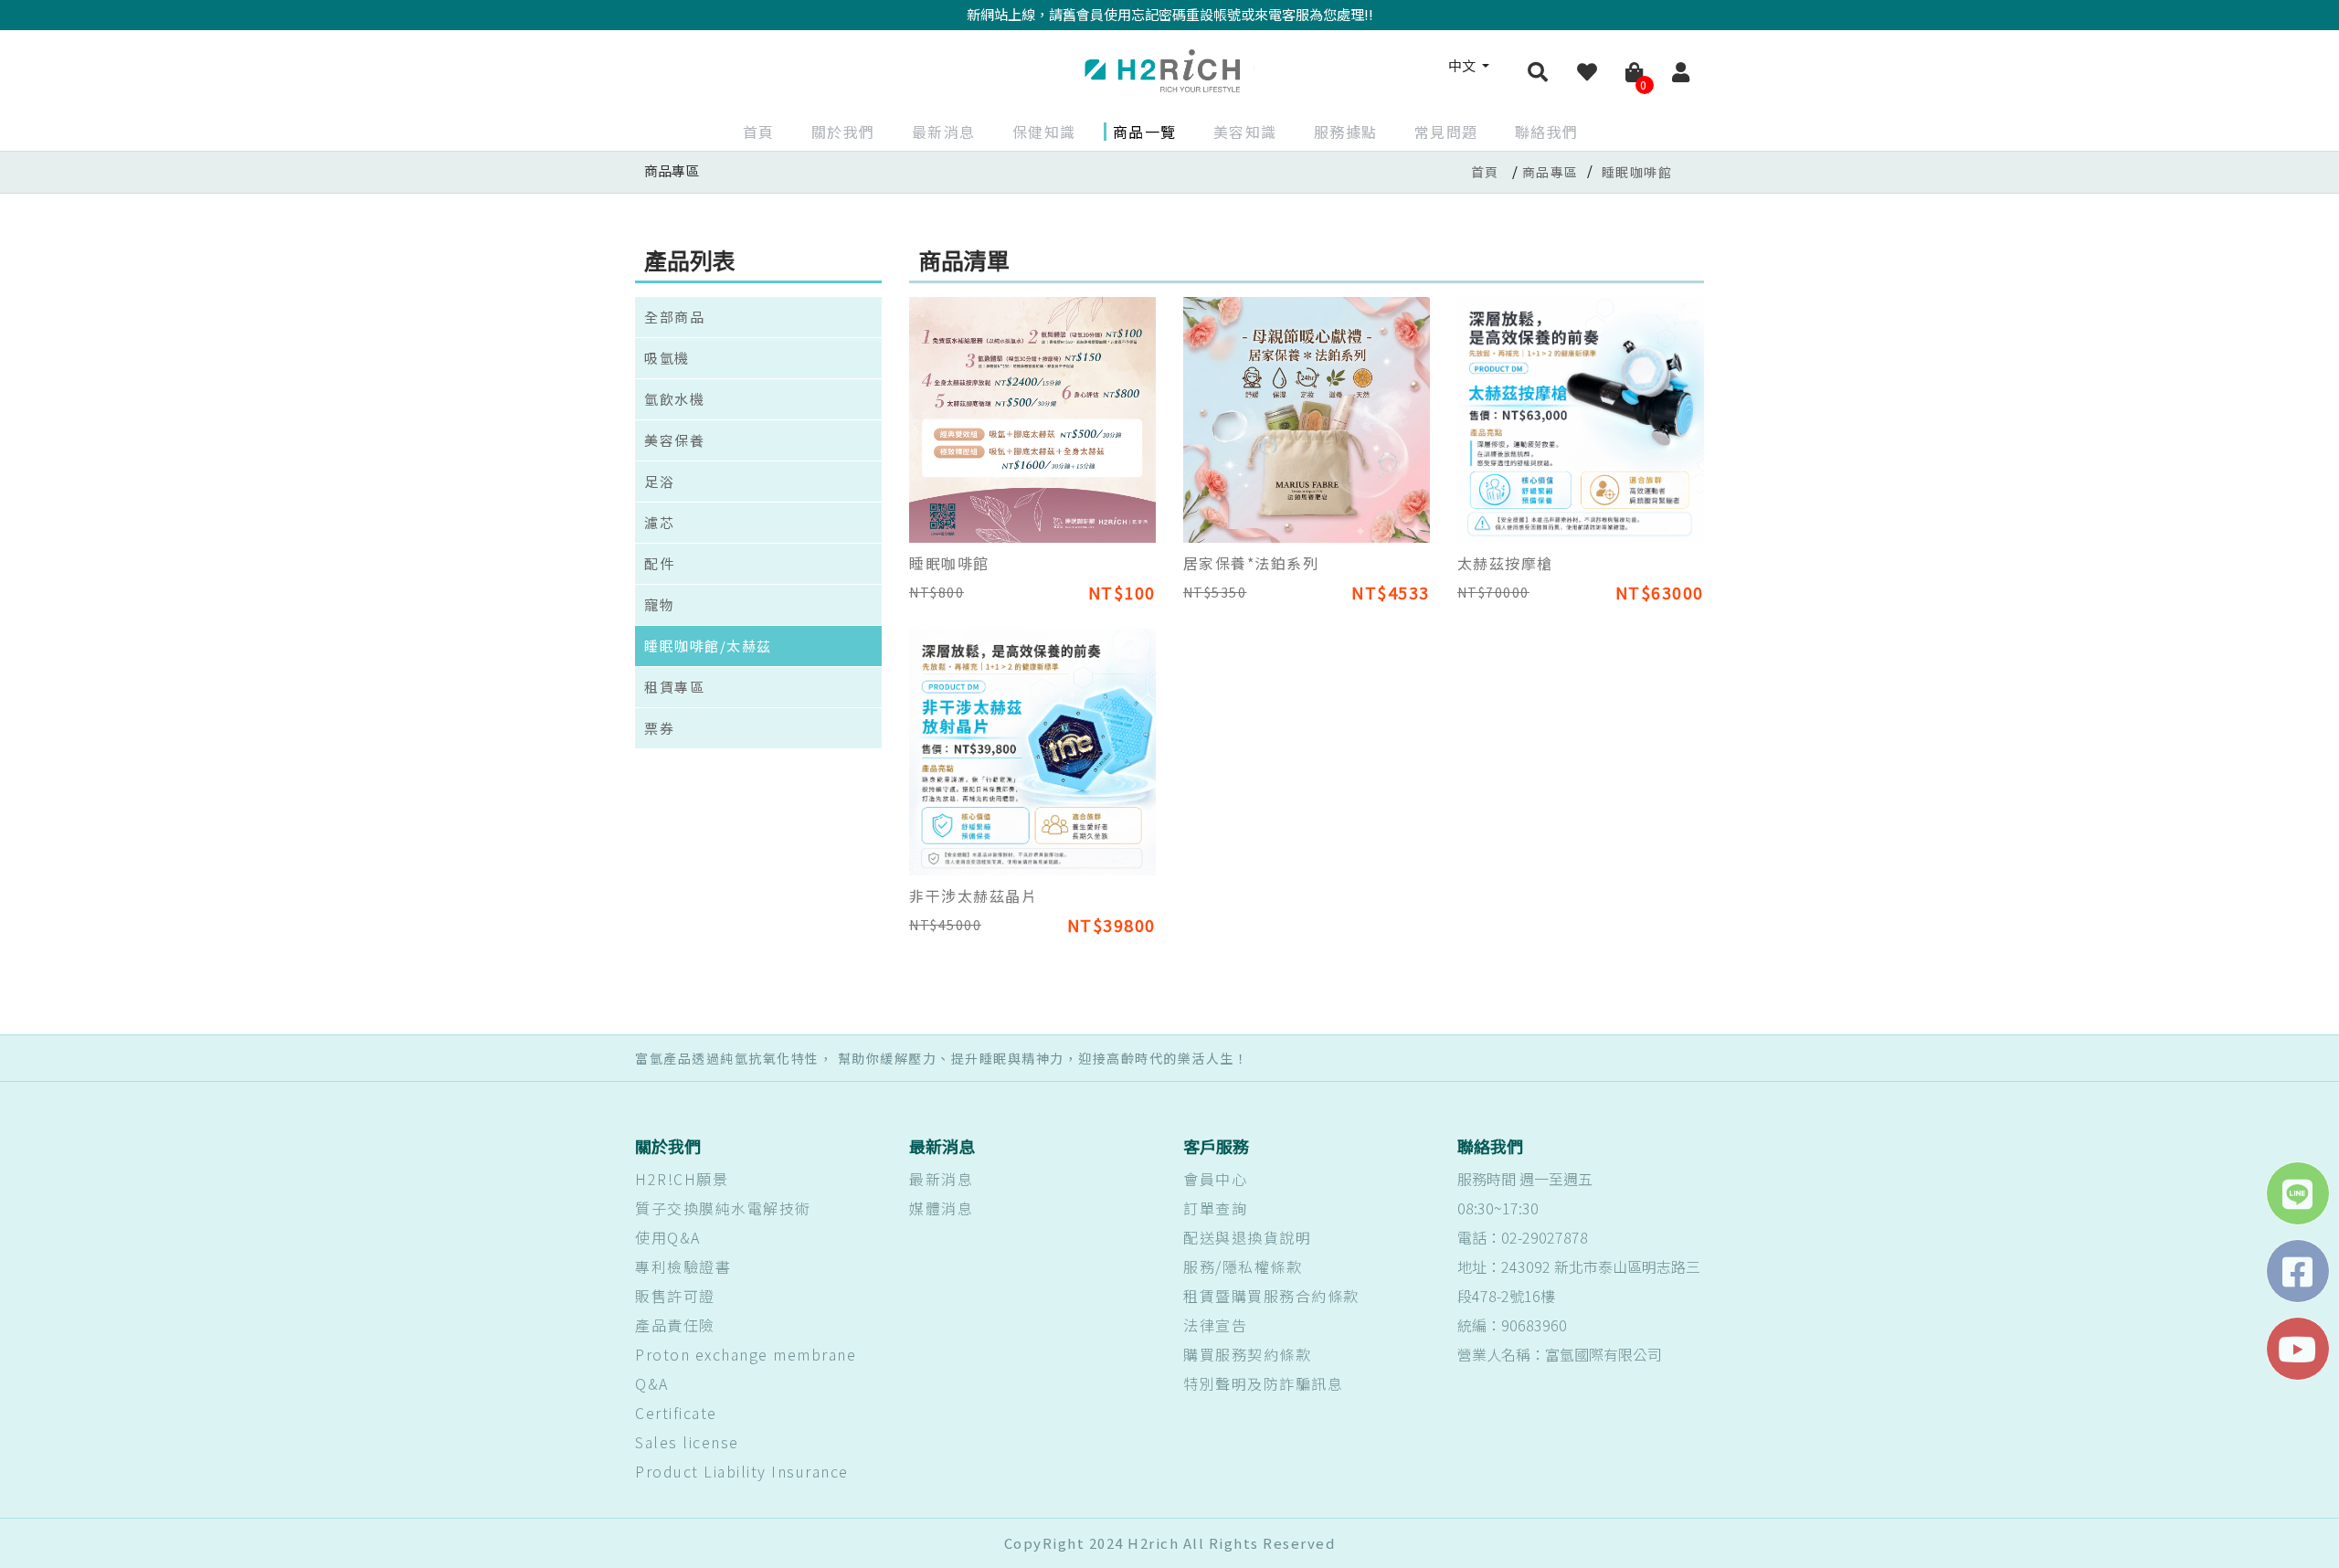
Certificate (676, 1413)
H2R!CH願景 (682, 1179)
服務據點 (1346, 132)
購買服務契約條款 (1247, 1354)
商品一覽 (1145, 132)
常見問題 (1446, 132)
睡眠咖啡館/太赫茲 (708, 646)
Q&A (652, 1383)
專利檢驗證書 (683, 1266)
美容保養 (674, 440)
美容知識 (1245, 132)
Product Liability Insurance (742, 1471)
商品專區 (1551, 172)
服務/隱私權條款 (1243, 1266)
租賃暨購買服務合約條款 (1271, 1296)
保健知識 (1044, 132)
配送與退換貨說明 (1247, 1237)
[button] (1539, 74)
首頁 (759, 132)
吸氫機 (667, 358)
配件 (659, 563)
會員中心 (1215, 1179)
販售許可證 (675, 1296)
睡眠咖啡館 (1637, 172)
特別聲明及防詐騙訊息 (1263, 1383)
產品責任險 (675, 1325)
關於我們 (843, 132)
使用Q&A (668, 1237)
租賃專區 (674, 687)
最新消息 (944, 132)
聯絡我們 (1547, 132)
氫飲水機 (674, 399)
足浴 (659, 481)
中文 (1463, 65)
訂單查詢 (1215, 1208)
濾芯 (659, 522)
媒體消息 (941, 1208)
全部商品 (674, 317)
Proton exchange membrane (746, 1354)
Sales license (687, 1442)
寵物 (659, 604)
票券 (659, 728)
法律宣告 (1215, 1325)
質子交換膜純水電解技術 (723, 1208)
